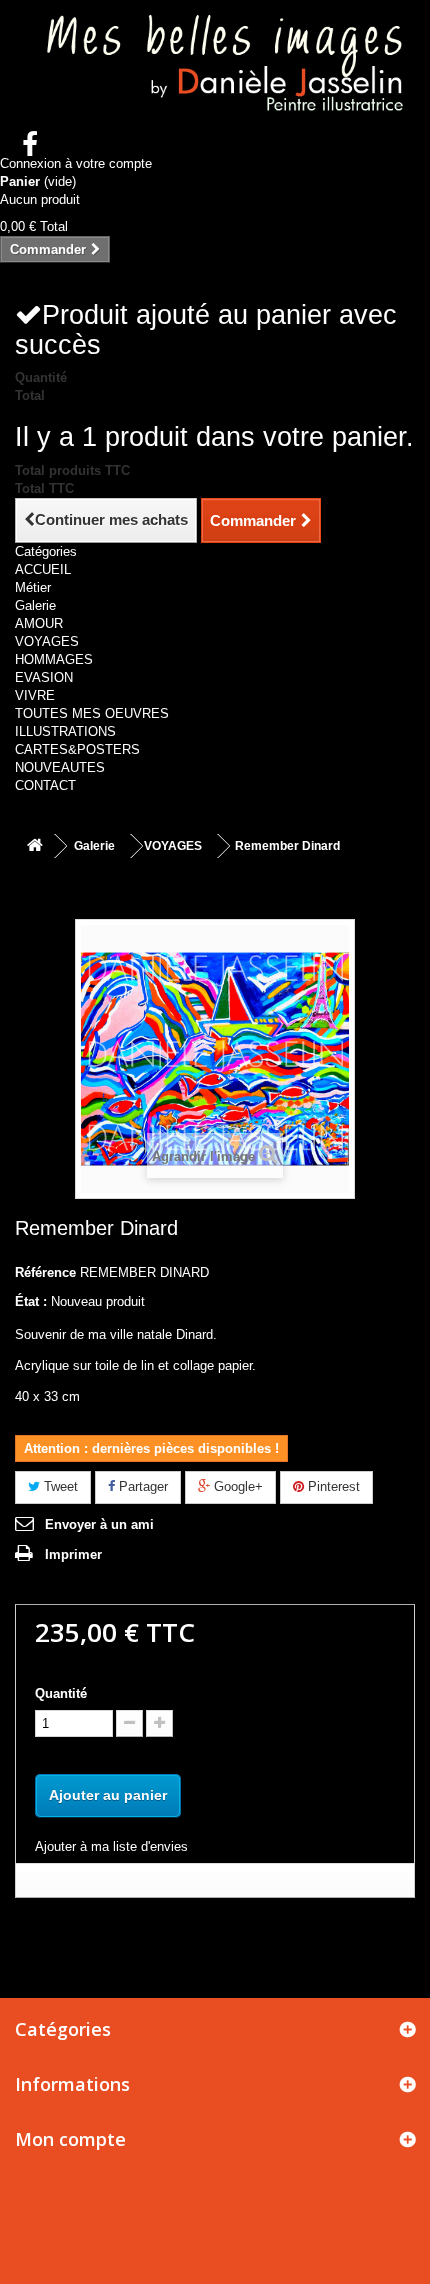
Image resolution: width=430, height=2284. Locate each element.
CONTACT (45, 785)
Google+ (236, 1486)
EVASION (44, 677)
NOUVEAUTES (60, 767)
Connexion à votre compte (76, 163)
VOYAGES (47, 641)
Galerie (35, 605)
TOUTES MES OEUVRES (92, 713)
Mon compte (70, 2139)
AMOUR (39, 623)
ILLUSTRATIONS (65, 731)
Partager (141, 1486)
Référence (45, 1272)
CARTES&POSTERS (77, 749)
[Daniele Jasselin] (215, 66)
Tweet (59, 1486)
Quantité (61, 1693)
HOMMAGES (54, 659)
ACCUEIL (43, 569)
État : (31, 1301)
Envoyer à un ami (99, 1524)
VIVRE (35, 695)
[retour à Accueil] (35, 846)
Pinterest (332, 1486)
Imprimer (73, 1554)
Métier (33, 587)
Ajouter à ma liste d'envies (111, 1846)
